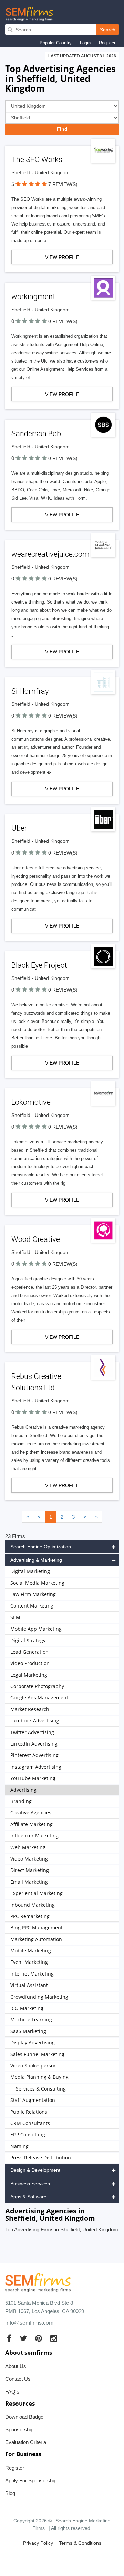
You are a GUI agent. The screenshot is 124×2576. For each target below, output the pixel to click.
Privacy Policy (38, 2543)
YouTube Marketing (33, 1778)
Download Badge (24, 2417)
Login (85, 43)
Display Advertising (33, 2043)
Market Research (30, 1709)
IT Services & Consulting (38, 2089)
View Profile (62, 257)
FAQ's (12, 2392)
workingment (33, 297)
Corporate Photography (37, 1686)
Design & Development (35, 2170)
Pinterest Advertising (34, 1755)
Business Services (30, 2184)
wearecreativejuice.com (50, 554)
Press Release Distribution (41, 2158)
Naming (19, 2146)
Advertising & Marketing (36, 1560)
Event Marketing (29, 1962)
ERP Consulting (28, 2134)
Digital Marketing (30, 1571)
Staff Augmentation (33, 2100)
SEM (15, 1617)
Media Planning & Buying (39, 2077)
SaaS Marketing (28, 2031)
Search (108, 30)
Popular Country (56, 43)
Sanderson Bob (36, 434)
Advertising (23, 1790)
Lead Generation (29, 1652)
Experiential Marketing (37, 1893)
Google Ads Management (39, 1698)
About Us (16, 2366)
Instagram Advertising (36, 1767)
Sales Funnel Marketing (37, 2054)
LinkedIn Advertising (34, 1744)
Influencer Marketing (34, 1836)
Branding (21, 1801)
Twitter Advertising (32, 1732)
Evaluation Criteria (26, 2442)
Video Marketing (29, 1859)
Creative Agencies (31, 1813)
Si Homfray (30, 691)
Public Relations (29, 2112)
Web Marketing (28, 1847)
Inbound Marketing (33, 1905)
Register (107, 43)
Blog (10, 2493)
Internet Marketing (32, 1974)
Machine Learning (31, 2019)
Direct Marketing (30, 1870)
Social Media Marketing (37, 1583)
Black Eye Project (39, 965)
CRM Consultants (30, 2123)
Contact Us (18, 2379)
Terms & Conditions (80, 2543)
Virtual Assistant (29, 1985)
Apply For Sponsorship (31, 2480)
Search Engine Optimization (41, 1547)
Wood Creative (36, 1239)
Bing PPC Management (37, 1928)
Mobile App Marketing (36, 1629)
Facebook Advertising (35, 1721)
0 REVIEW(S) (63, 321)
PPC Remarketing (30, 1916)
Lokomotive (31, 1102)
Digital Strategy (28, 1640)
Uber (19, 828)
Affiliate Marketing (32, 1824)
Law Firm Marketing (33, 1594)
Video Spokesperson (34, 2066)
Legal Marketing (29, 1675)
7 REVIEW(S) (63, 184)
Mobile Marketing (31, 1951)
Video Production (30, 1663)
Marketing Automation (36, 1939)
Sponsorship (19, 2430)
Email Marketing (29, 1882)
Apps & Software (28, 2197)
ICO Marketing (27, 2008)
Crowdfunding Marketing (39, 1997)
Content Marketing (32, 1606)
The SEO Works (37, 160)
